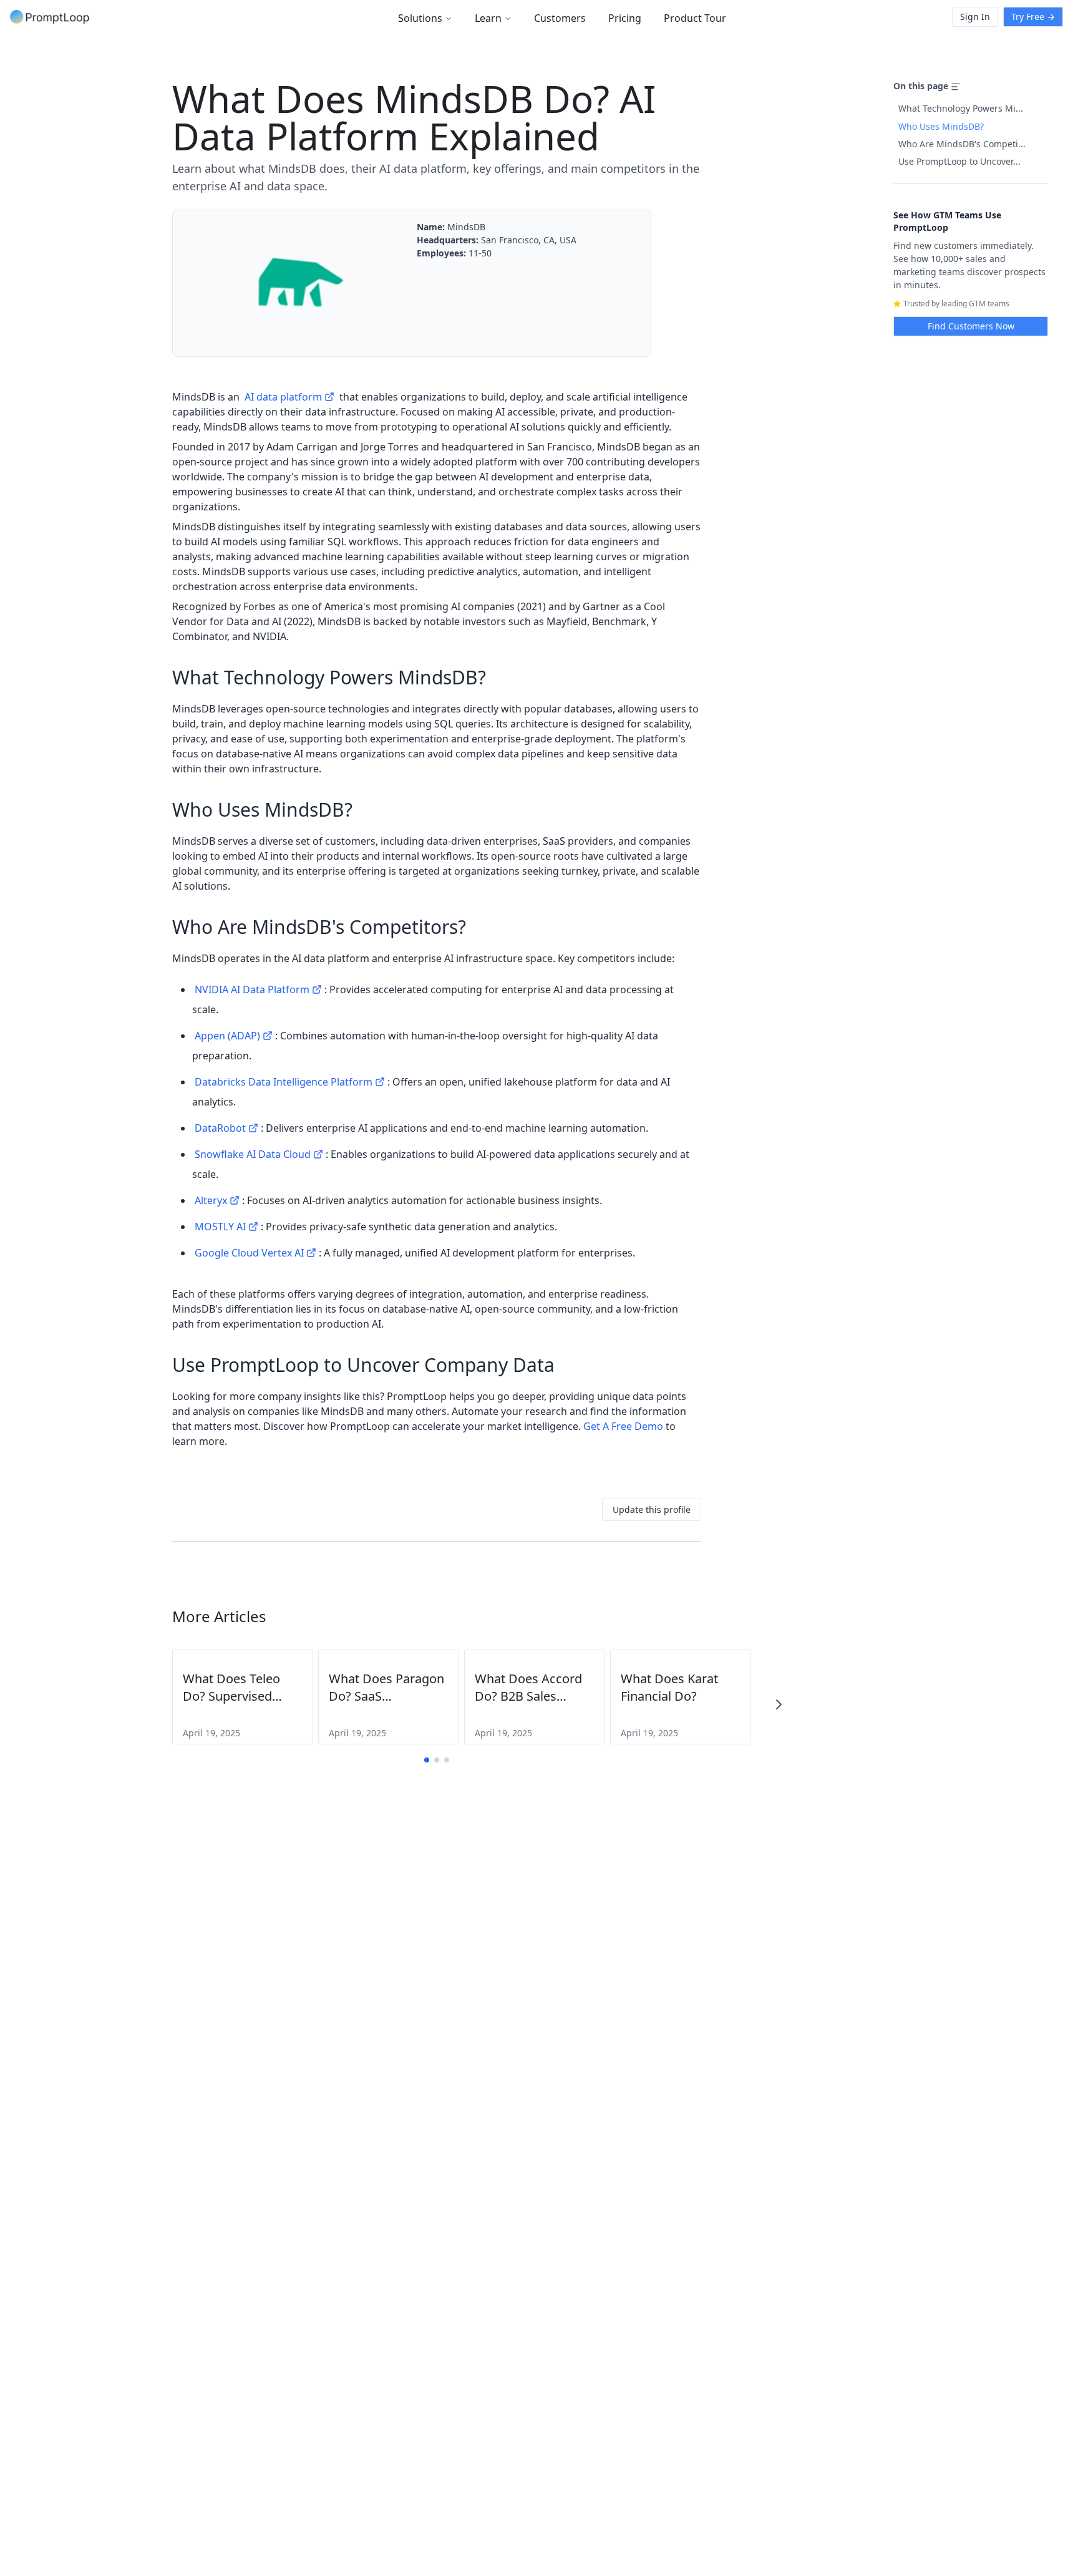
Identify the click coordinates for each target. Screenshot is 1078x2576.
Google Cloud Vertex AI (249, 1253)
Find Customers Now (971, 326)
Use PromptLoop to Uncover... (959, 161)
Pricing (625, 18)
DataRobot (220, 1128)
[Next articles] (779, 1704)
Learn (488, 18)
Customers (560, 18)
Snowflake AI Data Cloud (253, 1154)
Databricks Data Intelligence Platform (284, 1082)
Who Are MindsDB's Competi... (962, 144)
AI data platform (283, 397)
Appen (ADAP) (227, 1036)
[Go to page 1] (427, 1760)
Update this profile (652, 1509)
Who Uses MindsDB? (941, 126)
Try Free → (1033, 17)
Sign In (975, 17)
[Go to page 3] (447, 1760)
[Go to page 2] (437, 1760)
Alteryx (211, 1200)
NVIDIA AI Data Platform (252, 989)
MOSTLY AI (220, 1227)
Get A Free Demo (623, 1426)
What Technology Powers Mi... (961, 108)
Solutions (420, 18)
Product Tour (695, 18)
